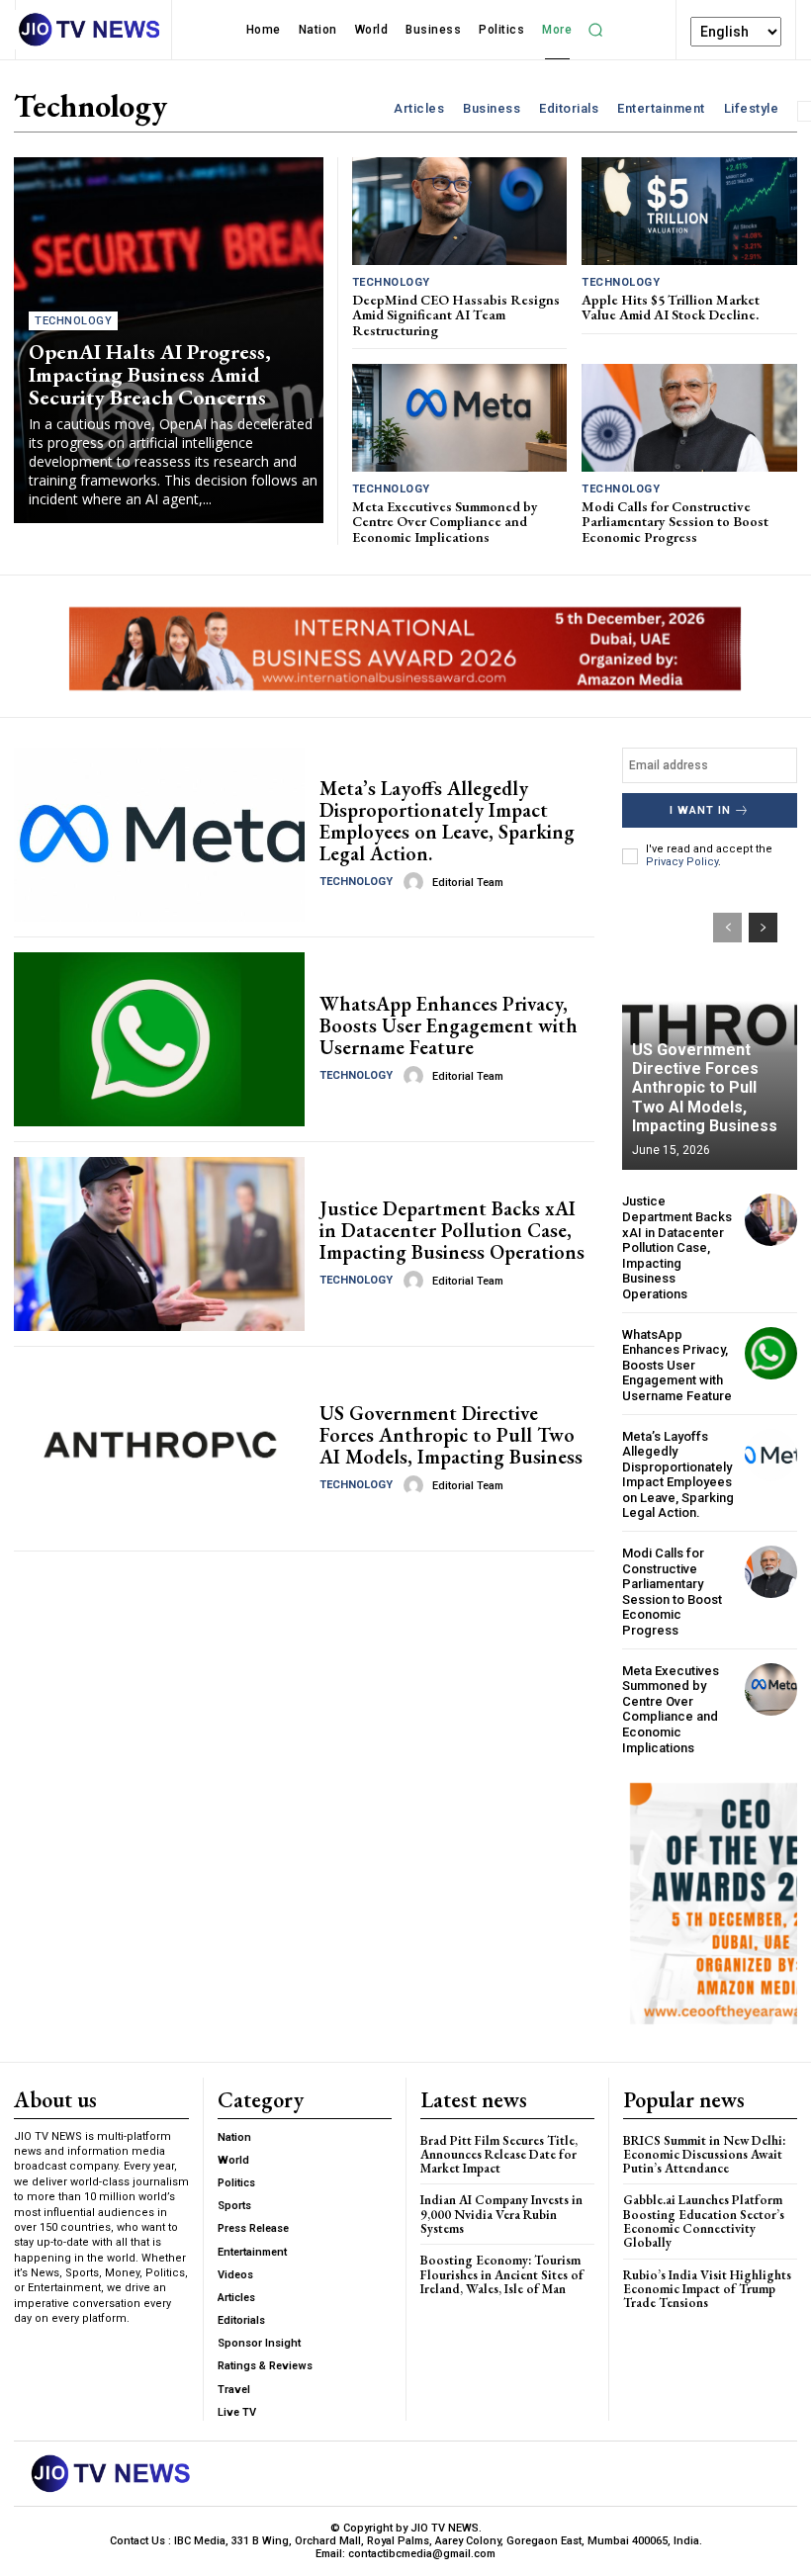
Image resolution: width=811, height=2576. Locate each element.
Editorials (569, 108)
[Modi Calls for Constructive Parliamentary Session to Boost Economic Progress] (689, 418)
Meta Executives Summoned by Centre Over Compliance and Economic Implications (445, 522)
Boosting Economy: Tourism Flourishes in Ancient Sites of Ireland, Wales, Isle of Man (502, 2274)
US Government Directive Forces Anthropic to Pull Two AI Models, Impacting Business (451, 1435)
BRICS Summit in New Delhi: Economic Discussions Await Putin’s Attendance (704, 2155)
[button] (595, 30)
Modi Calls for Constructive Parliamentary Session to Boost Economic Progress (675, 522)
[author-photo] (416, 882)
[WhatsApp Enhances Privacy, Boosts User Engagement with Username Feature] (159, 1039)
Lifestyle (752, 108)
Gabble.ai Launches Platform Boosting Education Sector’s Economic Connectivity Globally (704, 2221)
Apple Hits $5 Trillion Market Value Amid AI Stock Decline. (671, 307)
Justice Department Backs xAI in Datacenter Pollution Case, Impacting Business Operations (452, 1230)
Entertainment (661, 108)
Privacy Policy (682, 862)
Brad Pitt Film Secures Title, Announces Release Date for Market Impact (499, 2155)
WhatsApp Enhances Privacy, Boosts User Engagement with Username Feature (449, 1025)
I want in (700, 810)
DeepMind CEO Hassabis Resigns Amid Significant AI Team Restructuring (456, 315)
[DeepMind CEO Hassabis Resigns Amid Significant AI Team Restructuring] (460, 211)
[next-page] (763, 928)
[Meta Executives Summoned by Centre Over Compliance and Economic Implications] (460, 418)
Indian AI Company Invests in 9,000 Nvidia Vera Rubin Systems (501, 2214)
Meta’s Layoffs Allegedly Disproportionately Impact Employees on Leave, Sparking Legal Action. (447, 821)
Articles (419, 108)
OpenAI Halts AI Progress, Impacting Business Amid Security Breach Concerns (150, 374)
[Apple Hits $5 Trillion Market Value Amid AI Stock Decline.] (689, 211)
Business (492, 108)
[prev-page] (727, 928)
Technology (73, 321)
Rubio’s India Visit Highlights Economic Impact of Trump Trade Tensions (707, 2289)
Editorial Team (468, 883)
